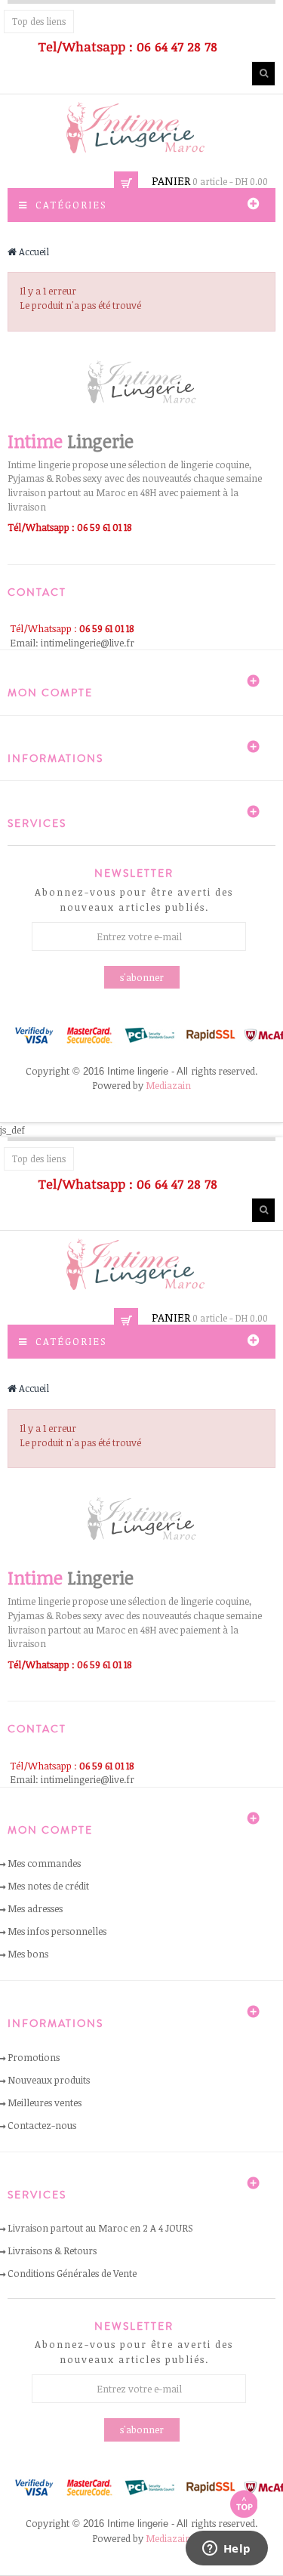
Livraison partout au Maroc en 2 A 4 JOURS (100, 2228)
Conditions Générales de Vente (72, 2273)
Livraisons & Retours (52, 2251)
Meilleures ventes (45, 2102)
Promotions (34, 2057)
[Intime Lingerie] (142, 128)
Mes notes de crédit (48, 1886)
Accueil (33, 251)
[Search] (263, 74)
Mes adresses (35, 1908)
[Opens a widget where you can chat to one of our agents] (226, 2550)
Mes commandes (44, 1863)
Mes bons (28, 1954)
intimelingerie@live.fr (88, 643)
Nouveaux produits (49, 2080)
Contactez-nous (42, 2125)
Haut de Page (244, 2504)
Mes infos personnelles (57, 1931)
